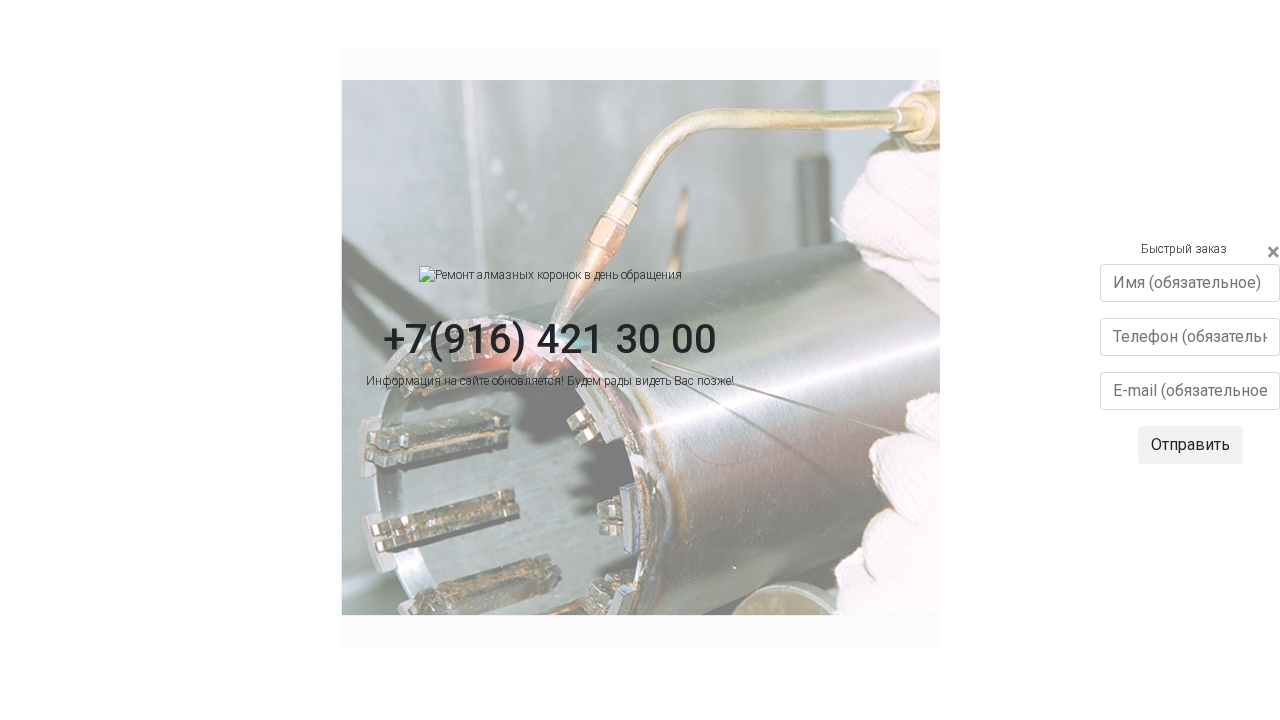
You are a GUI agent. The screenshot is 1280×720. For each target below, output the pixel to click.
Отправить (1190, 444)
